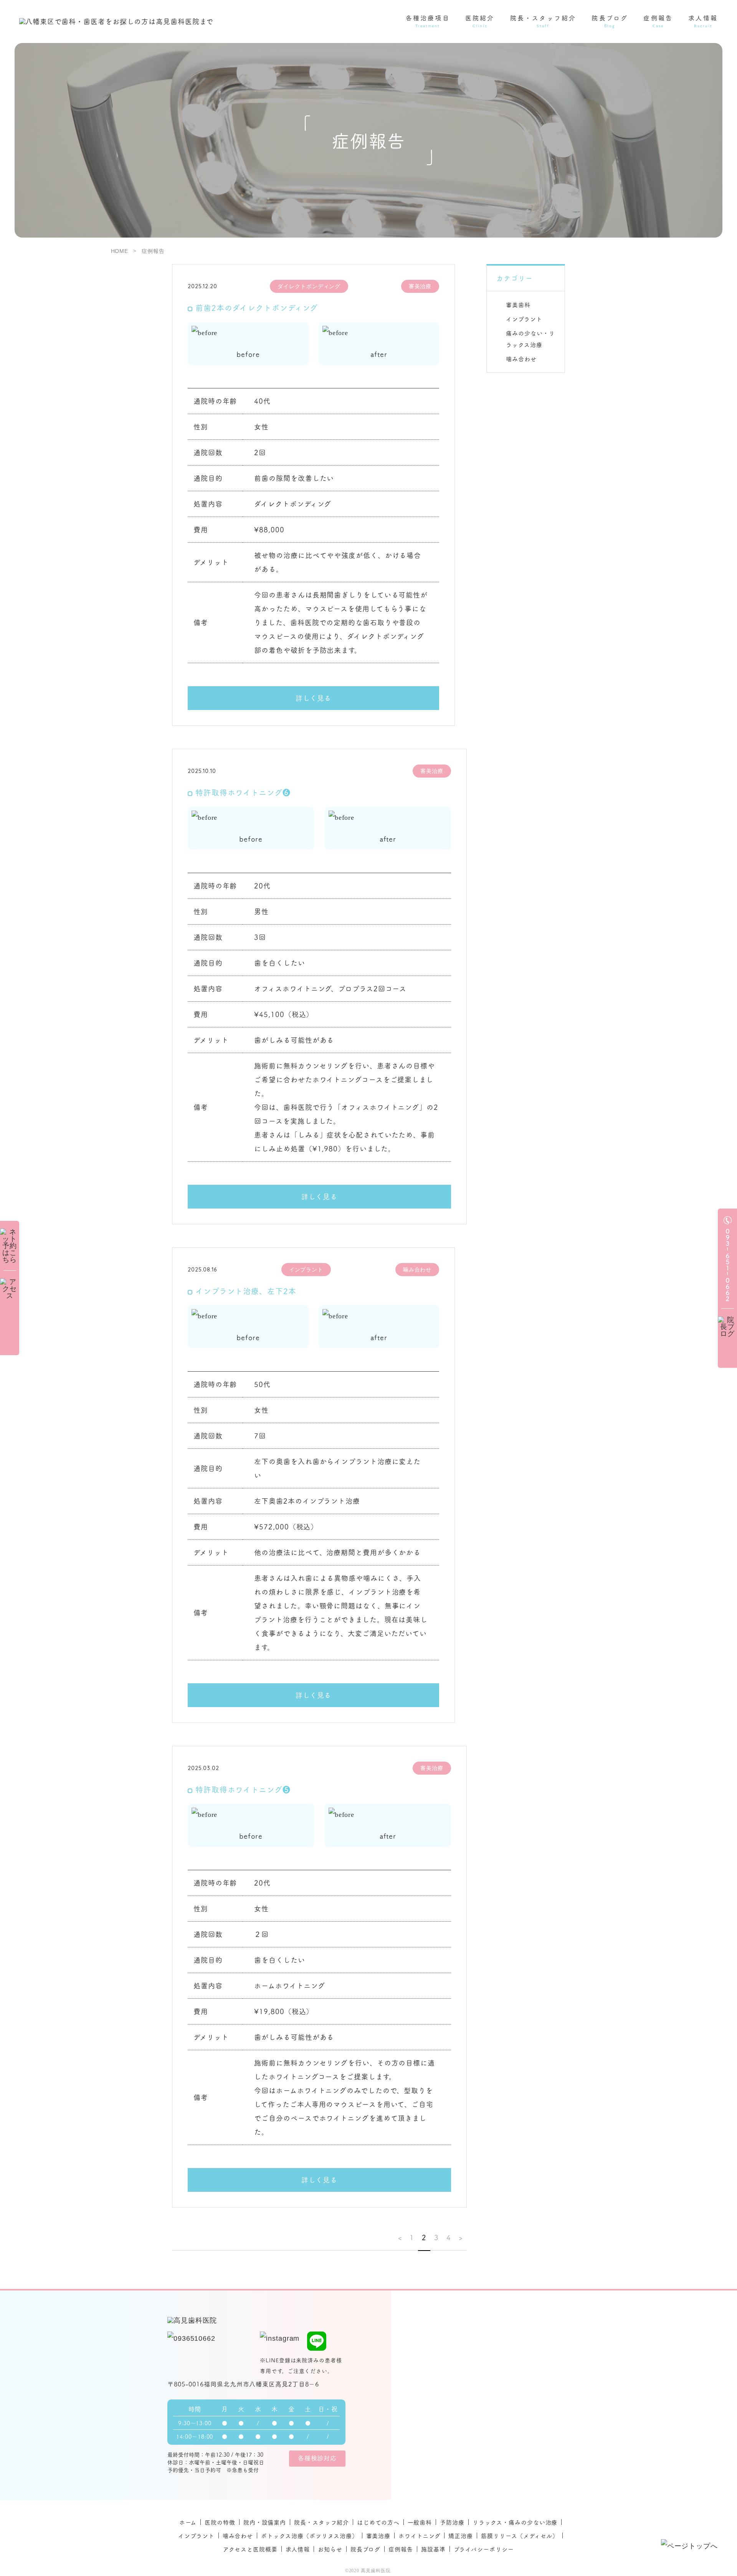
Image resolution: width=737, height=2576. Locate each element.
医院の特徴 (220, 2522)
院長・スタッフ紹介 (321, 2522)
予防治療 (452, 2522)
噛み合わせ (521, 359)
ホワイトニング (419, 2536)
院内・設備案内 (265, 2522)
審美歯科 (518, 305)
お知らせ (330, 2549)
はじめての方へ (378, 2522)
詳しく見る (314, 698)
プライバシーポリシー (484, 2549)
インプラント (524, 319)
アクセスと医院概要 (250, 2549)
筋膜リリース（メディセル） (520, 2536)
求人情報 (298, 2549)
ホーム (188, 2522)
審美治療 (378, 2536)
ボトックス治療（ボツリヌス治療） (309, 2536)
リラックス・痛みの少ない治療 (515, 2522)
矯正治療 (461, 2536)
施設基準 (433, 2549)
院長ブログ (366, 2549)
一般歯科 (420, 2522)
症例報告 (401, 2549)
